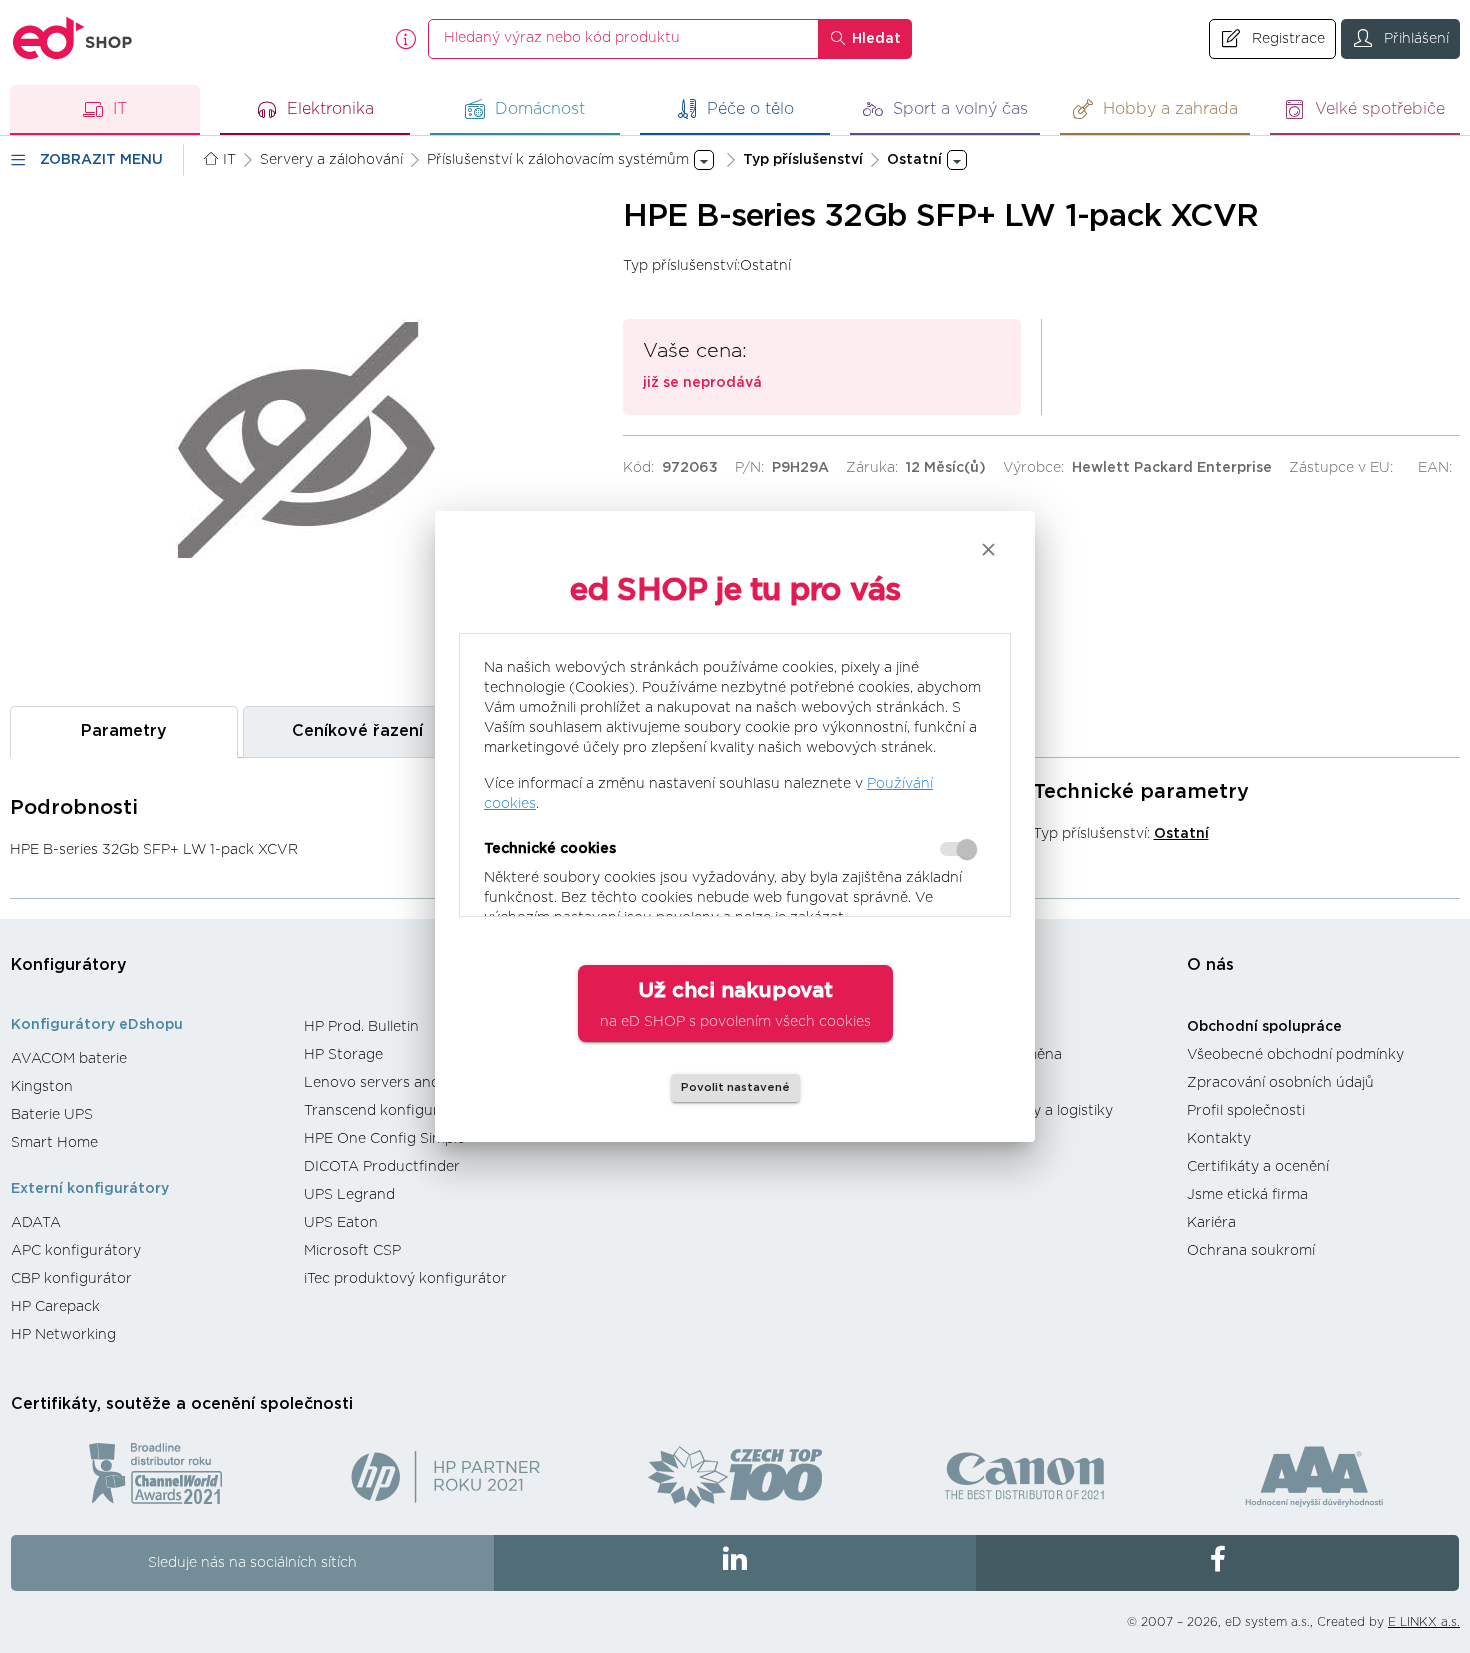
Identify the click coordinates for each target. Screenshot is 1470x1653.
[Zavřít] (988, 549)
